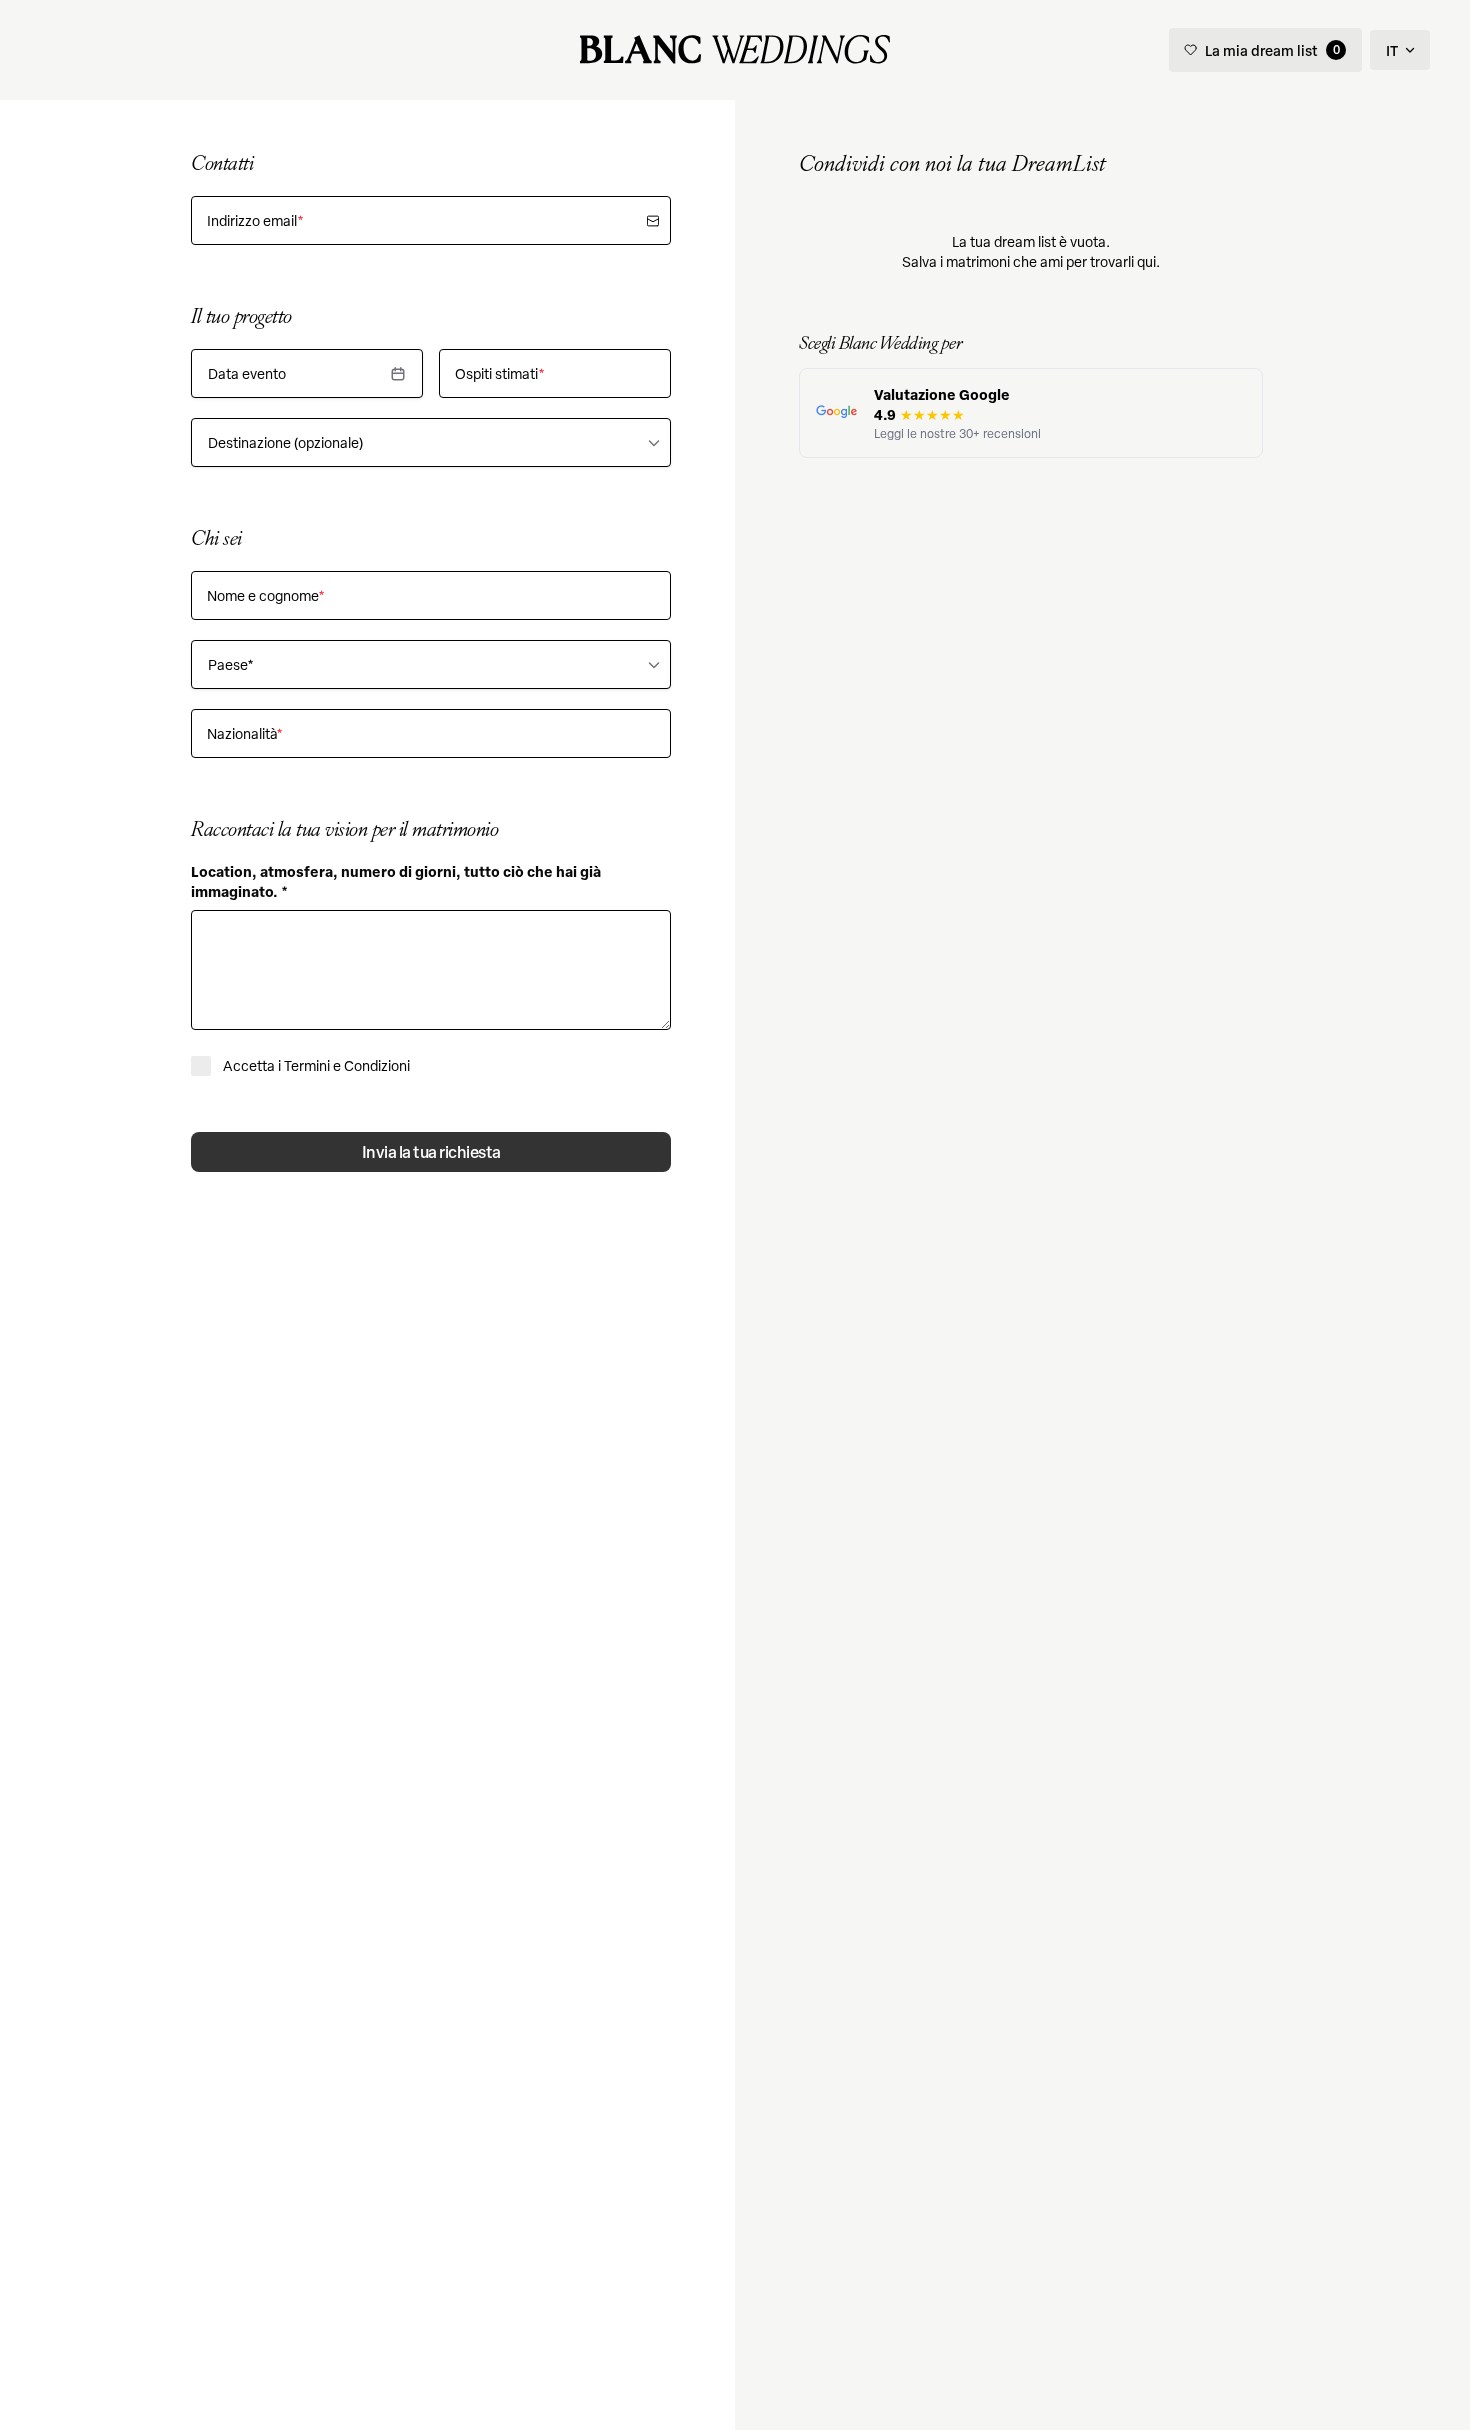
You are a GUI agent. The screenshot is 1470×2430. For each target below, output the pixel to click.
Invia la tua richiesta (431, 1151)
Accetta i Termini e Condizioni (316, 1066)
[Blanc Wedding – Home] (734, 50)
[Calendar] (398, 374)
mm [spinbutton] (233, 373)
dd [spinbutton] (263, 373)
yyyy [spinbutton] (295, 373)
